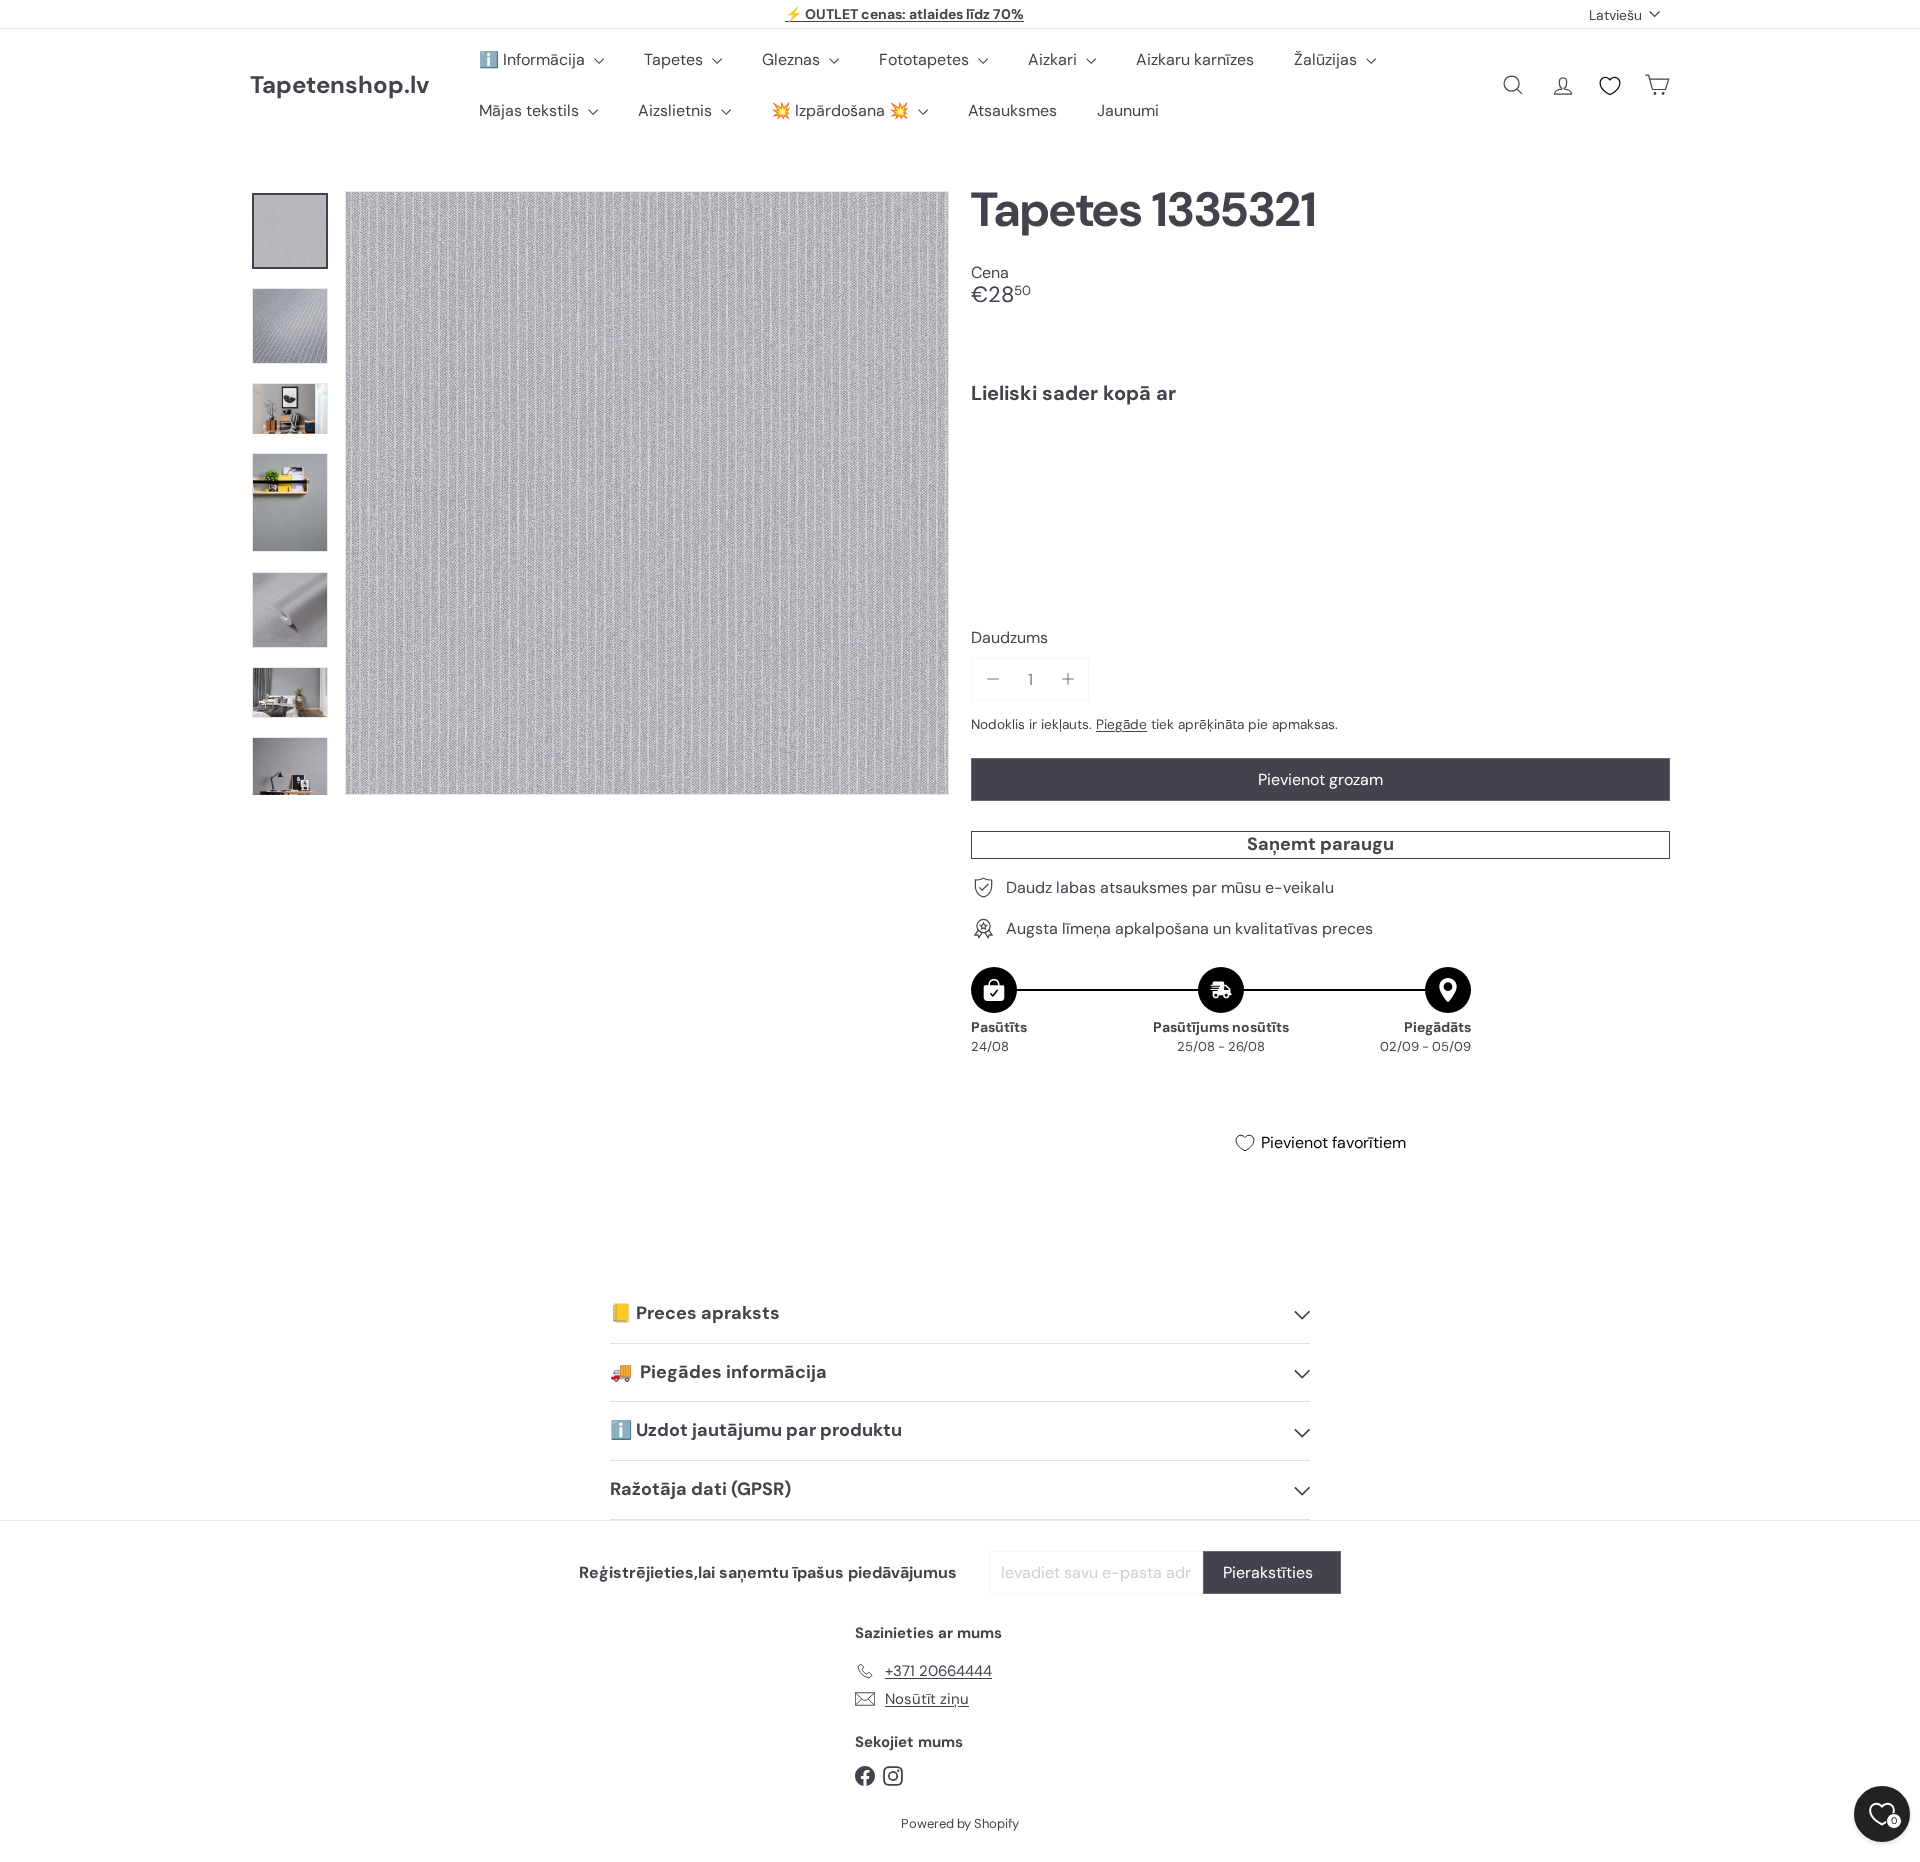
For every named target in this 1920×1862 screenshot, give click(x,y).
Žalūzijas (1327, 59)
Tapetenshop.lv (339, 85)
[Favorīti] (1610, 86)
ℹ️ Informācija (534, 59)
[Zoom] (647, 493)
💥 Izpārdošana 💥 (842, 110)
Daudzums (1009, 638)
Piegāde (1121, 724)
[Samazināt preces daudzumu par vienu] (992, 679)
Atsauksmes (1012, 110)
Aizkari (1054, 59)
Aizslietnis (677, 110)
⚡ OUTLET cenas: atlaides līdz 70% (904, 14)
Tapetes (675, 59)
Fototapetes (926, 59)
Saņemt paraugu (1320, 844)
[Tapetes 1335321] (1320, 489)
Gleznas (793, 59)
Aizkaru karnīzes (1195, 59)
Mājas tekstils (531, 110)
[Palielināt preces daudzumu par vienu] (1067, 679)
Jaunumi (1128, 110)
